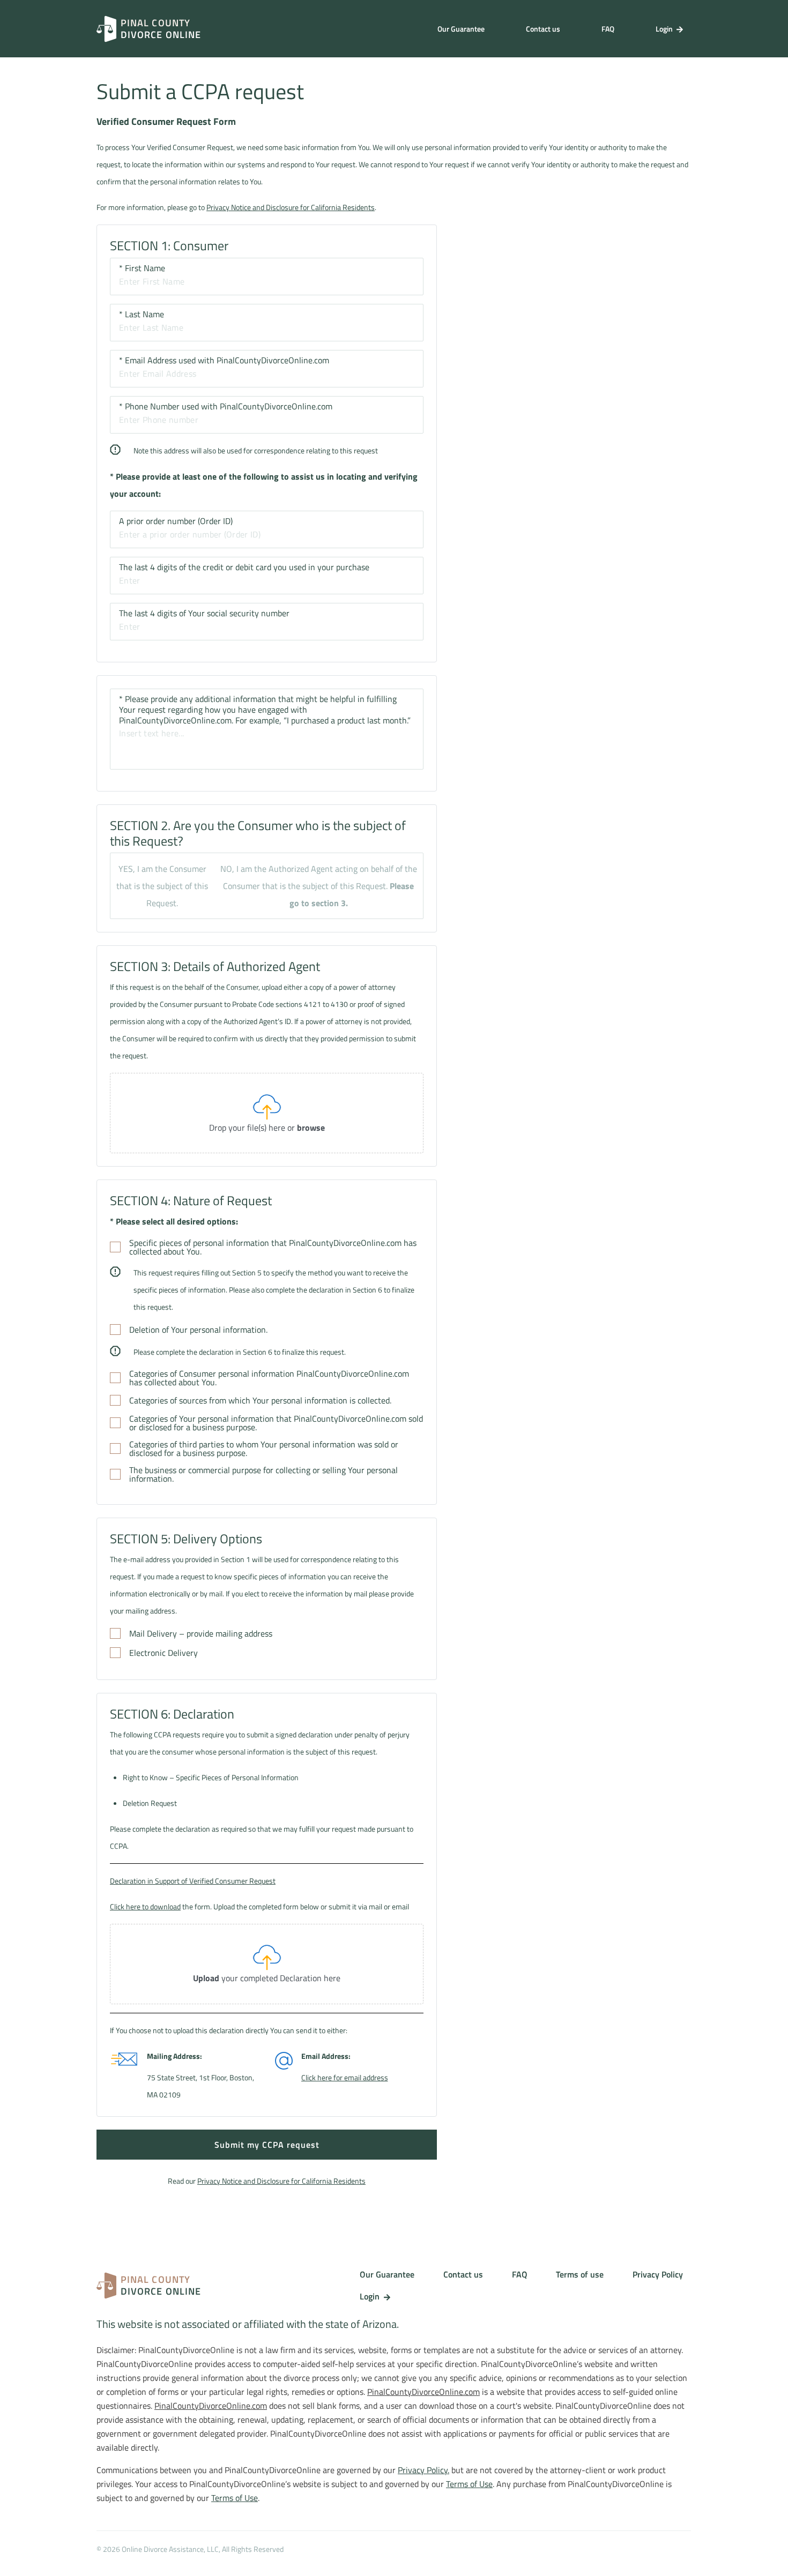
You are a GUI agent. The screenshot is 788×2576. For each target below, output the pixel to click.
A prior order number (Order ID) (176, 521)
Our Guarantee (461, 29)
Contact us (543, 29)
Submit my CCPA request (267, 2145)
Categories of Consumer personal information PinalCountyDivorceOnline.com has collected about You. (269, 1378)
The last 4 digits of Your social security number (204, 613)
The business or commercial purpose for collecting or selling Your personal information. (263, 1474)
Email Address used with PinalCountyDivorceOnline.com (224, 360)
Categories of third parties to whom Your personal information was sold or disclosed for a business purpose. (264, 1448)
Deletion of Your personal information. (198, 1330)
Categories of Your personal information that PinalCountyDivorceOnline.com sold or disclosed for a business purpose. (276, 1423)
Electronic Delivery (163, 1653)
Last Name (142, 314)
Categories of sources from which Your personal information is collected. (260, 1400)
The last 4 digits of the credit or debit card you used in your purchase (244, 567)
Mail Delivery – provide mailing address (201, 1633)
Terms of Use (469, 2484)
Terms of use (580, 2274)
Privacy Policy (658, 2274)
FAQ (608, 29)
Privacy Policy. (423, 2470)
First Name (142, 268)
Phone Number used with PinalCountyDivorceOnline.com (226, 406)
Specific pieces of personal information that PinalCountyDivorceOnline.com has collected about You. (273, 1247)
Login (665, 29)
